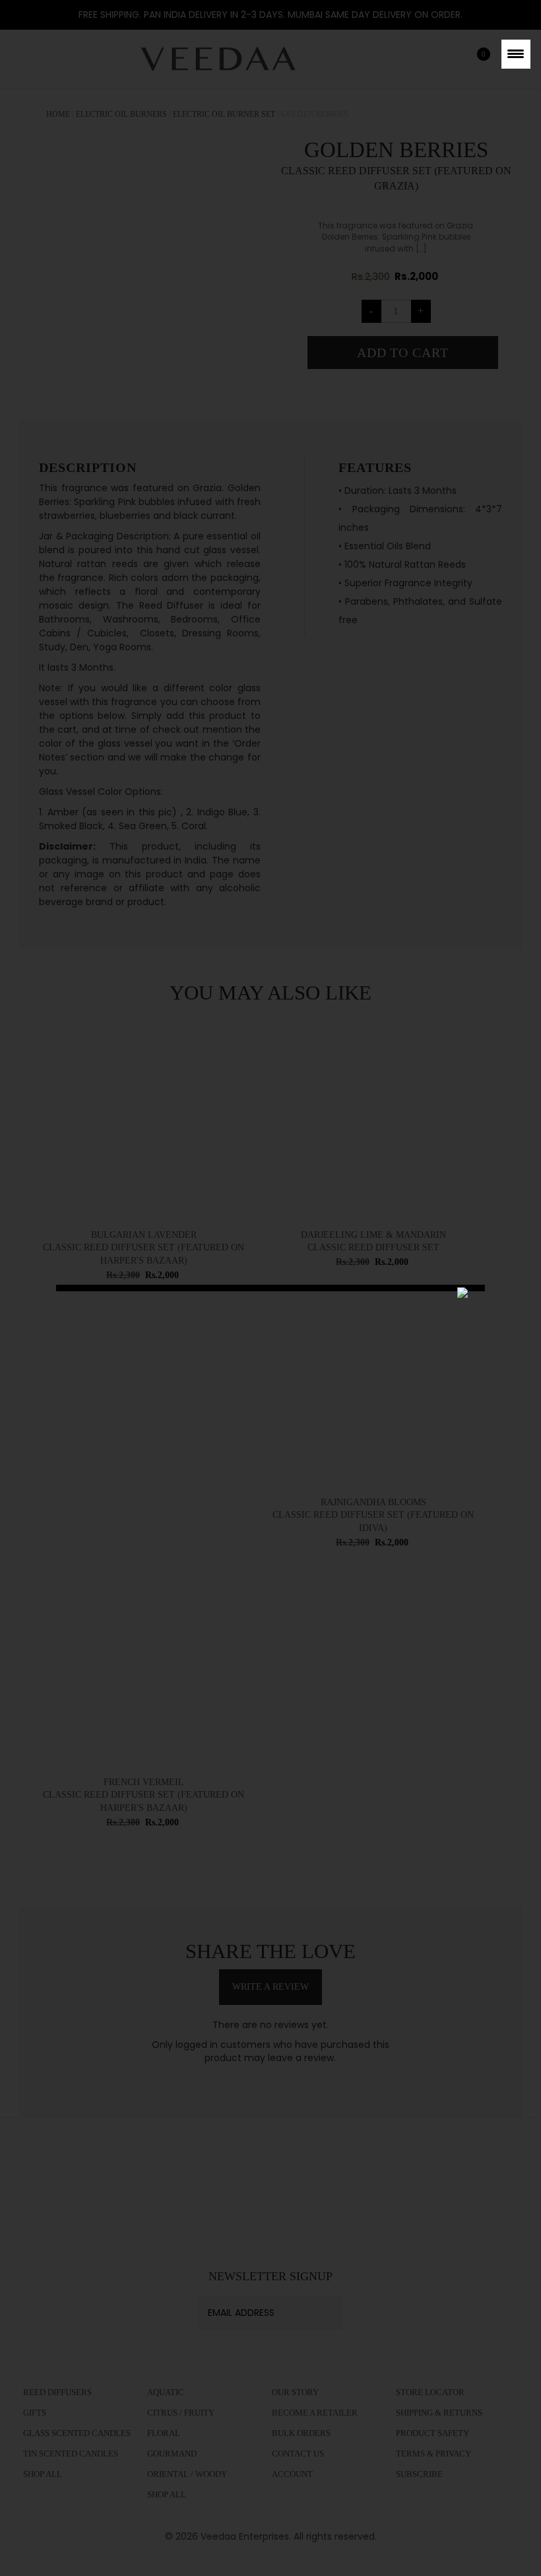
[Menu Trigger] (516, 54)
